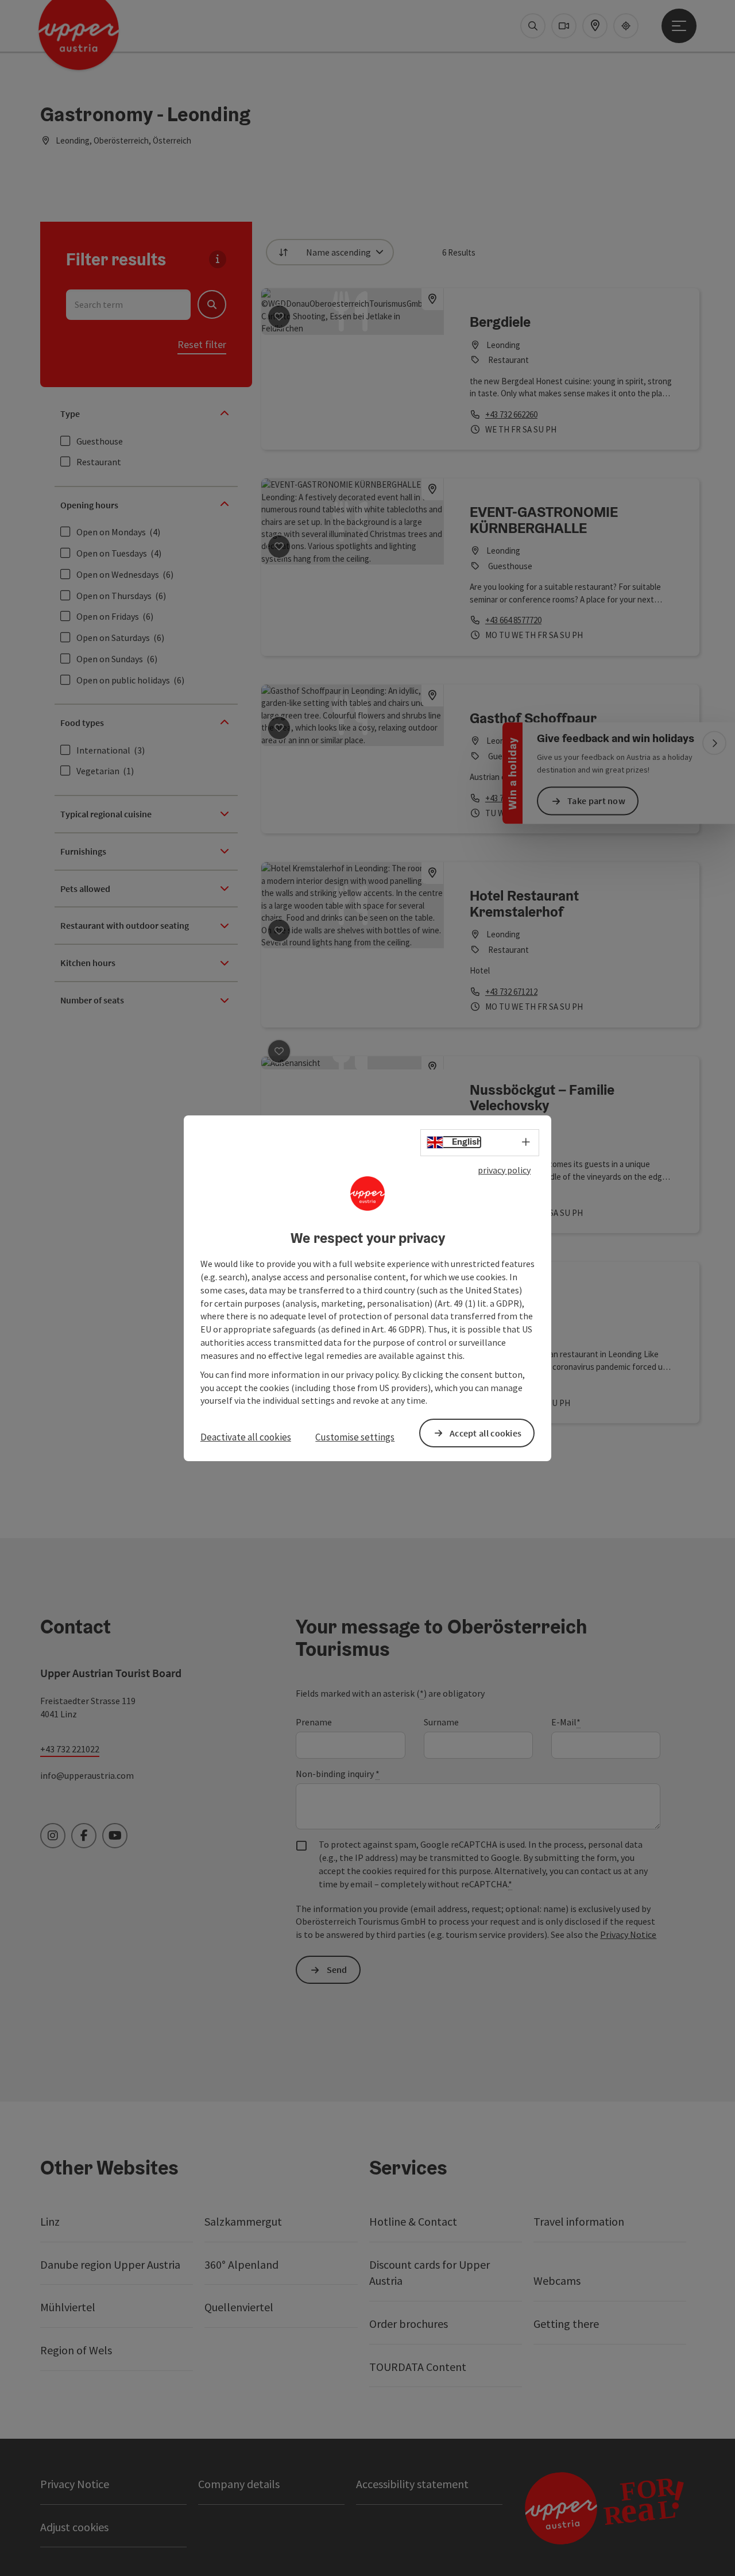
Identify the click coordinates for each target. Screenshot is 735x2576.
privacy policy (504, 1169)
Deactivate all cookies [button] (246, 1437)
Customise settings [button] (355, 1437)
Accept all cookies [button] (486, 1432)
